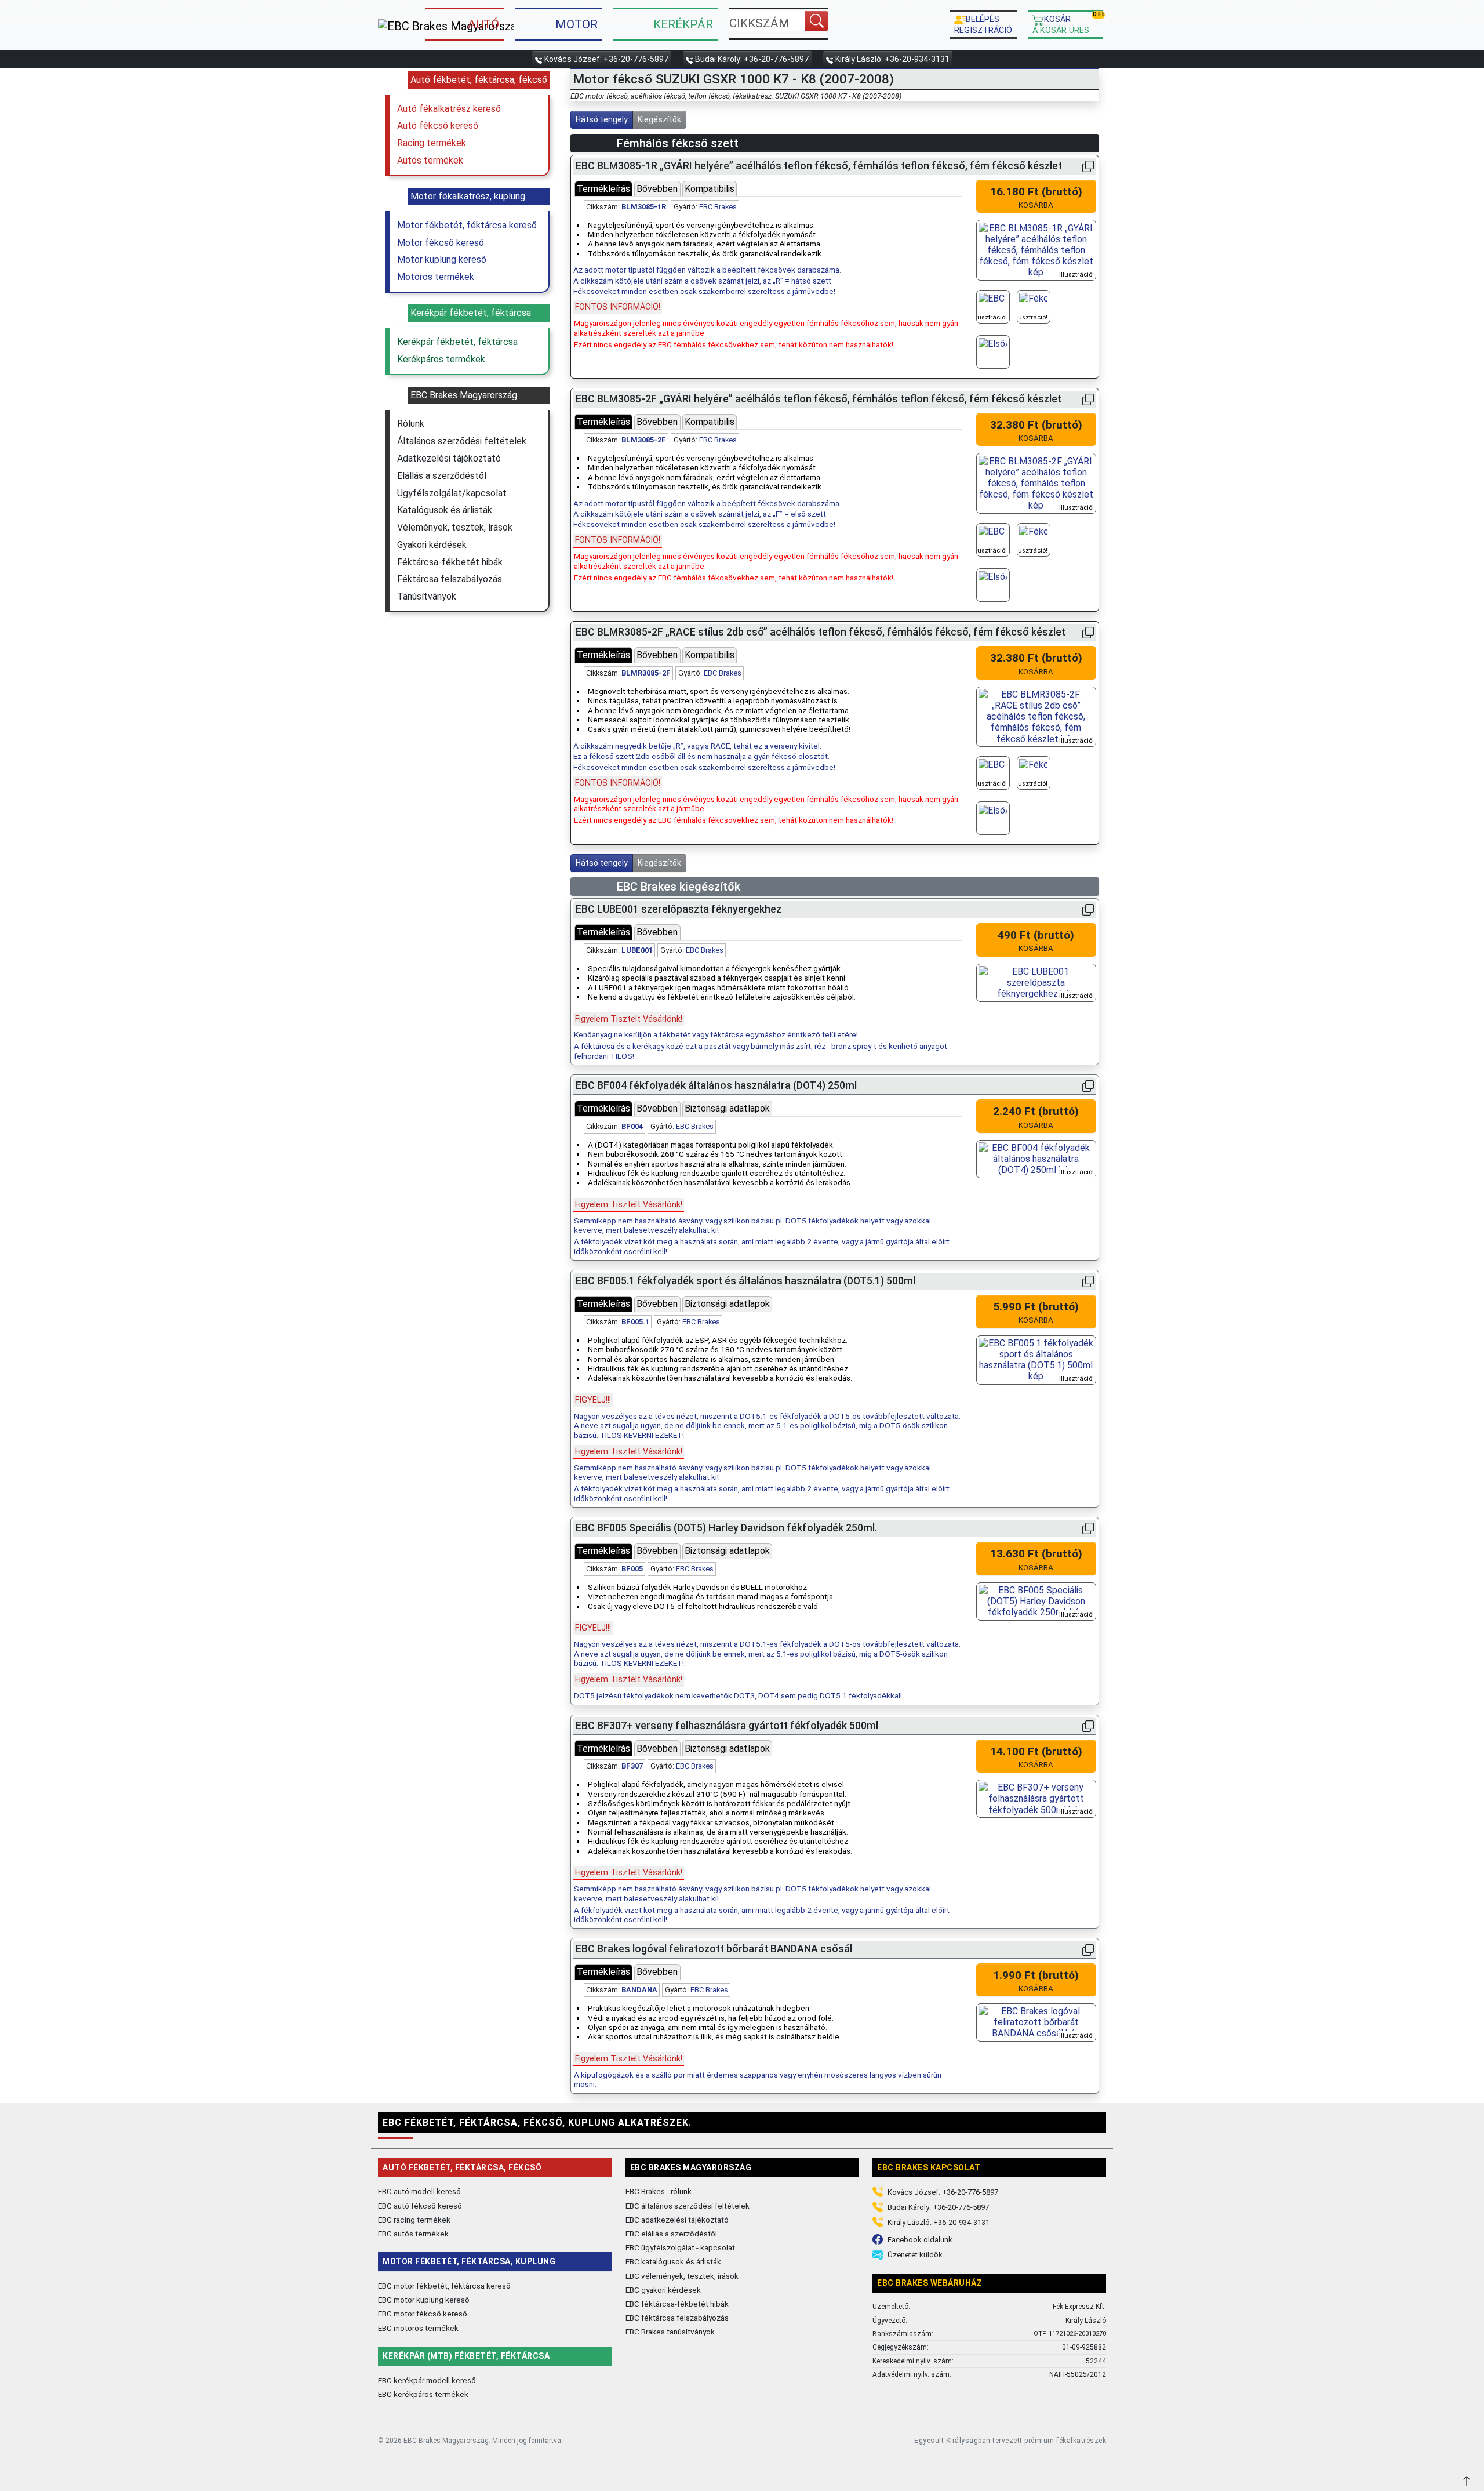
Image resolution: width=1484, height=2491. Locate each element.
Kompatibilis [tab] (710, 189)
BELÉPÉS (983, 24)
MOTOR (576, 24)
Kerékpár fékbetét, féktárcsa (457, 342)
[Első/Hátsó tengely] (993, 352)
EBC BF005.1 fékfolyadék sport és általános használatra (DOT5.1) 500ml (745, 1281)
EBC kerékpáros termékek (423, 2394)
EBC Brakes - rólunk (659, 2191)
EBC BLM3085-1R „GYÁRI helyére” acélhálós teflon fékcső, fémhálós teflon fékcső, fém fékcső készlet (819, 166)
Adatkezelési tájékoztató (449, 458)
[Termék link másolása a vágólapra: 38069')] (1088, 1528)
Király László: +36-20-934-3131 (892, 59)
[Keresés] (817, 21)
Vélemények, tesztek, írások (455, 527)
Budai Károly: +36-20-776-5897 (752, 59)
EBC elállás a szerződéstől (671, 2234)
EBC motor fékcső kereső (423, 2314)
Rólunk (411, 424)
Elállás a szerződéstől (442, 476)
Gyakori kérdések (432, 545)
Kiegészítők (659, 119)
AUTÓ (483, 24)
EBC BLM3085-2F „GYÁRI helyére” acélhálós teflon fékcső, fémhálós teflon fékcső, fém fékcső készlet (819, 399)
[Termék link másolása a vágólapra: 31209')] (1088, 166)
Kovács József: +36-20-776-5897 (606, 59)
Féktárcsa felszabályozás (450, 579)
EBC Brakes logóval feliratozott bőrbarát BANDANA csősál (714, 1949)
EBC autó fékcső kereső (420, 2206)
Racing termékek (432, 143)
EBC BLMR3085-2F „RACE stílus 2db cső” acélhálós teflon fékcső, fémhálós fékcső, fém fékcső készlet (821, 632)
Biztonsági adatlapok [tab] (727, 1108)
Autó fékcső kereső (438, 126)
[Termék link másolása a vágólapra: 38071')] (1088, 1281)
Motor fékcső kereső (441, 243)
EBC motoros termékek (418, 2328)
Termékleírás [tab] (603, 189)
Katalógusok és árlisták (445, 510)
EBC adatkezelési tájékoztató (677, 2220)
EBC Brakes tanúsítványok (670, 2332)
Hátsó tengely (602, 119)
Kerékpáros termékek (441, 359)
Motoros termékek (436, 277)
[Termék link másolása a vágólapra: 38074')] (1088, 1949)
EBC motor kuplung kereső (424, 2300)
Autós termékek (430, 160)
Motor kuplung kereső (442, 259)
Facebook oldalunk (920, 2240)
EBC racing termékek (414, 2220)
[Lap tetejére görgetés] (1468, 2480)
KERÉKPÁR (683, 24)
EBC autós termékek (413, 2234)
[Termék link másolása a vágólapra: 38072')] (1088, 1726)
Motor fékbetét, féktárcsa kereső (467, 225)
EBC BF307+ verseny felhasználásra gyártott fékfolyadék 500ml (727, 1726)
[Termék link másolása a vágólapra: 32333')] (1088, 632)
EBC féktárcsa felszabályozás (677, 2318)
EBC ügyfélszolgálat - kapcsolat (680, 2247)
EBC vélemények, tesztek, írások (682, 2276)
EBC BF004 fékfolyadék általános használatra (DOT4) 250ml (716, 1085)
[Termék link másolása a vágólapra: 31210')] (1088, 399)
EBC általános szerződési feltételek (688, 2206)
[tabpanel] (768, 274)
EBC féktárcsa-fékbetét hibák (677, 2304)
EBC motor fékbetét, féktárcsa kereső (444, 2286)
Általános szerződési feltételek (462, 441)
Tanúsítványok (427, 596)
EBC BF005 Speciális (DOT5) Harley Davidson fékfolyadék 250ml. (726, 1528)
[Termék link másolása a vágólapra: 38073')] (1088, 909)
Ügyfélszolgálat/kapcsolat (452, 493)
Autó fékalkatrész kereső (449, 109)
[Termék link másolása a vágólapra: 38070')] (1088, 1086)
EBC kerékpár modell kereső (427, 2380)
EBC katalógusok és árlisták (673, 2261)
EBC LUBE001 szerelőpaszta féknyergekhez (679, 909)
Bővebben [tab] (657, 189)
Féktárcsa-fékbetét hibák (450, 562)
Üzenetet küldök (915, 2255)
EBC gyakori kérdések (663, 2290)
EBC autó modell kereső (419, 2191)
